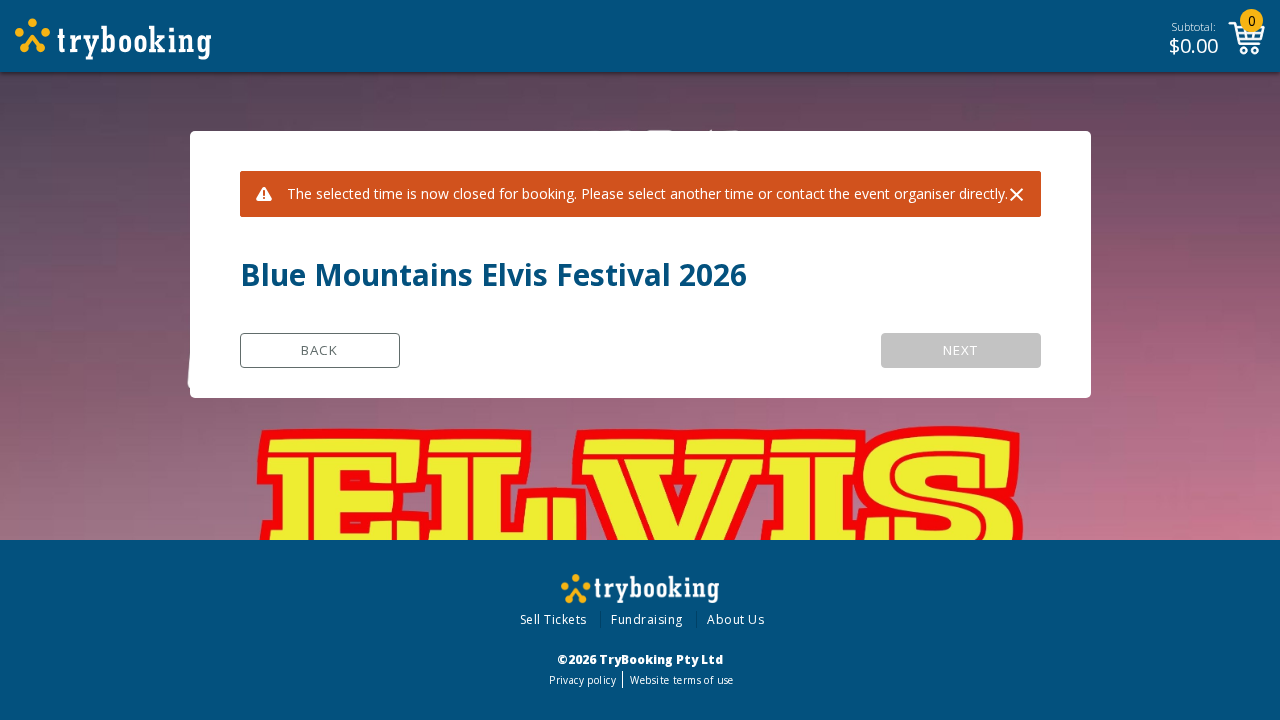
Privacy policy (582, 680)
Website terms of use (681, 680)
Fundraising (647, 619)
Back (319, 350)
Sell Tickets (553, 619)
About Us (735, 619)
